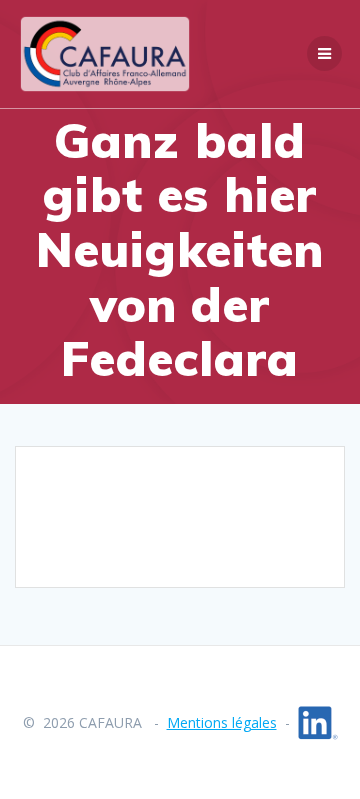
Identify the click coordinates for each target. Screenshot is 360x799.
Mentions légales (222, 722)
